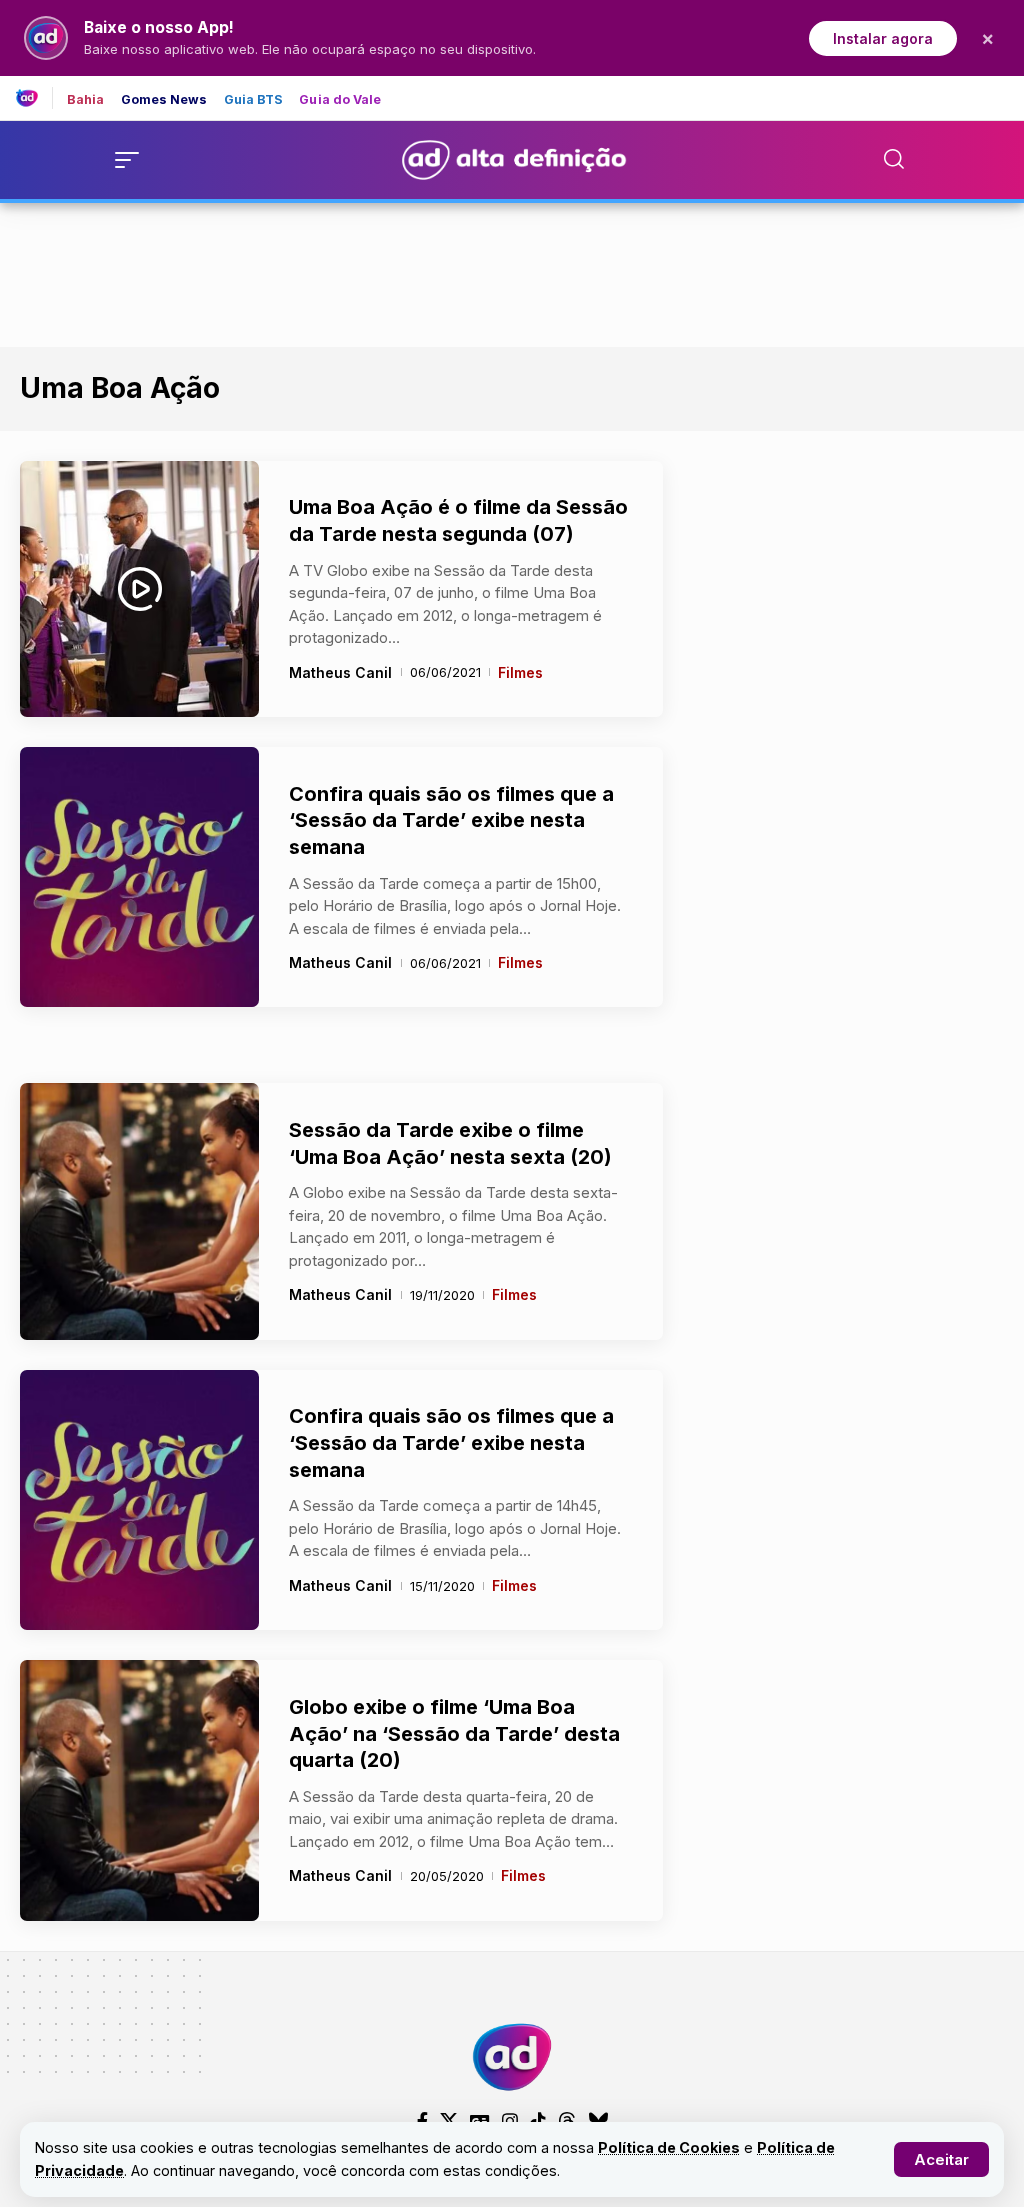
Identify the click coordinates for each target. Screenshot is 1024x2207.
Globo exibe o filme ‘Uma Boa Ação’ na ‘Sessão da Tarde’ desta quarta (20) (454, 1733)
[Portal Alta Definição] (512, 2057)
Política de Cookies (669, 2147)
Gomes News (164, 100)
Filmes (520, 672)
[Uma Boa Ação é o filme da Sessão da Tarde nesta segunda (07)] (139, 589)
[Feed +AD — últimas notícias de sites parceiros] (34, 98)
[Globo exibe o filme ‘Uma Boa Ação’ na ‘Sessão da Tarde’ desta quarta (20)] (139, 1790)
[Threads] (567, 2121)
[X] (449, 2121)
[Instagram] (510, 2121)
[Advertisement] (512, 271)
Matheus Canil (340, 672)
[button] (941, 2159)
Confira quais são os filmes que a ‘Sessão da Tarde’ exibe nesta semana (451, 820)
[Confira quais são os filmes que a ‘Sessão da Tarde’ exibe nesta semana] (139, 877)
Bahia (86, 100)
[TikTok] (538, 2121)
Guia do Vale (340, 100)
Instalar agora (883, 38)
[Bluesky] (598, 2121)
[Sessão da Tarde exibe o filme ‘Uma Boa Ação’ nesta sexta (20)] (139, 1211)
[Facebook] (422, 2121)
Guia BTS (254, 100)
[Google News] (480, 2121)
